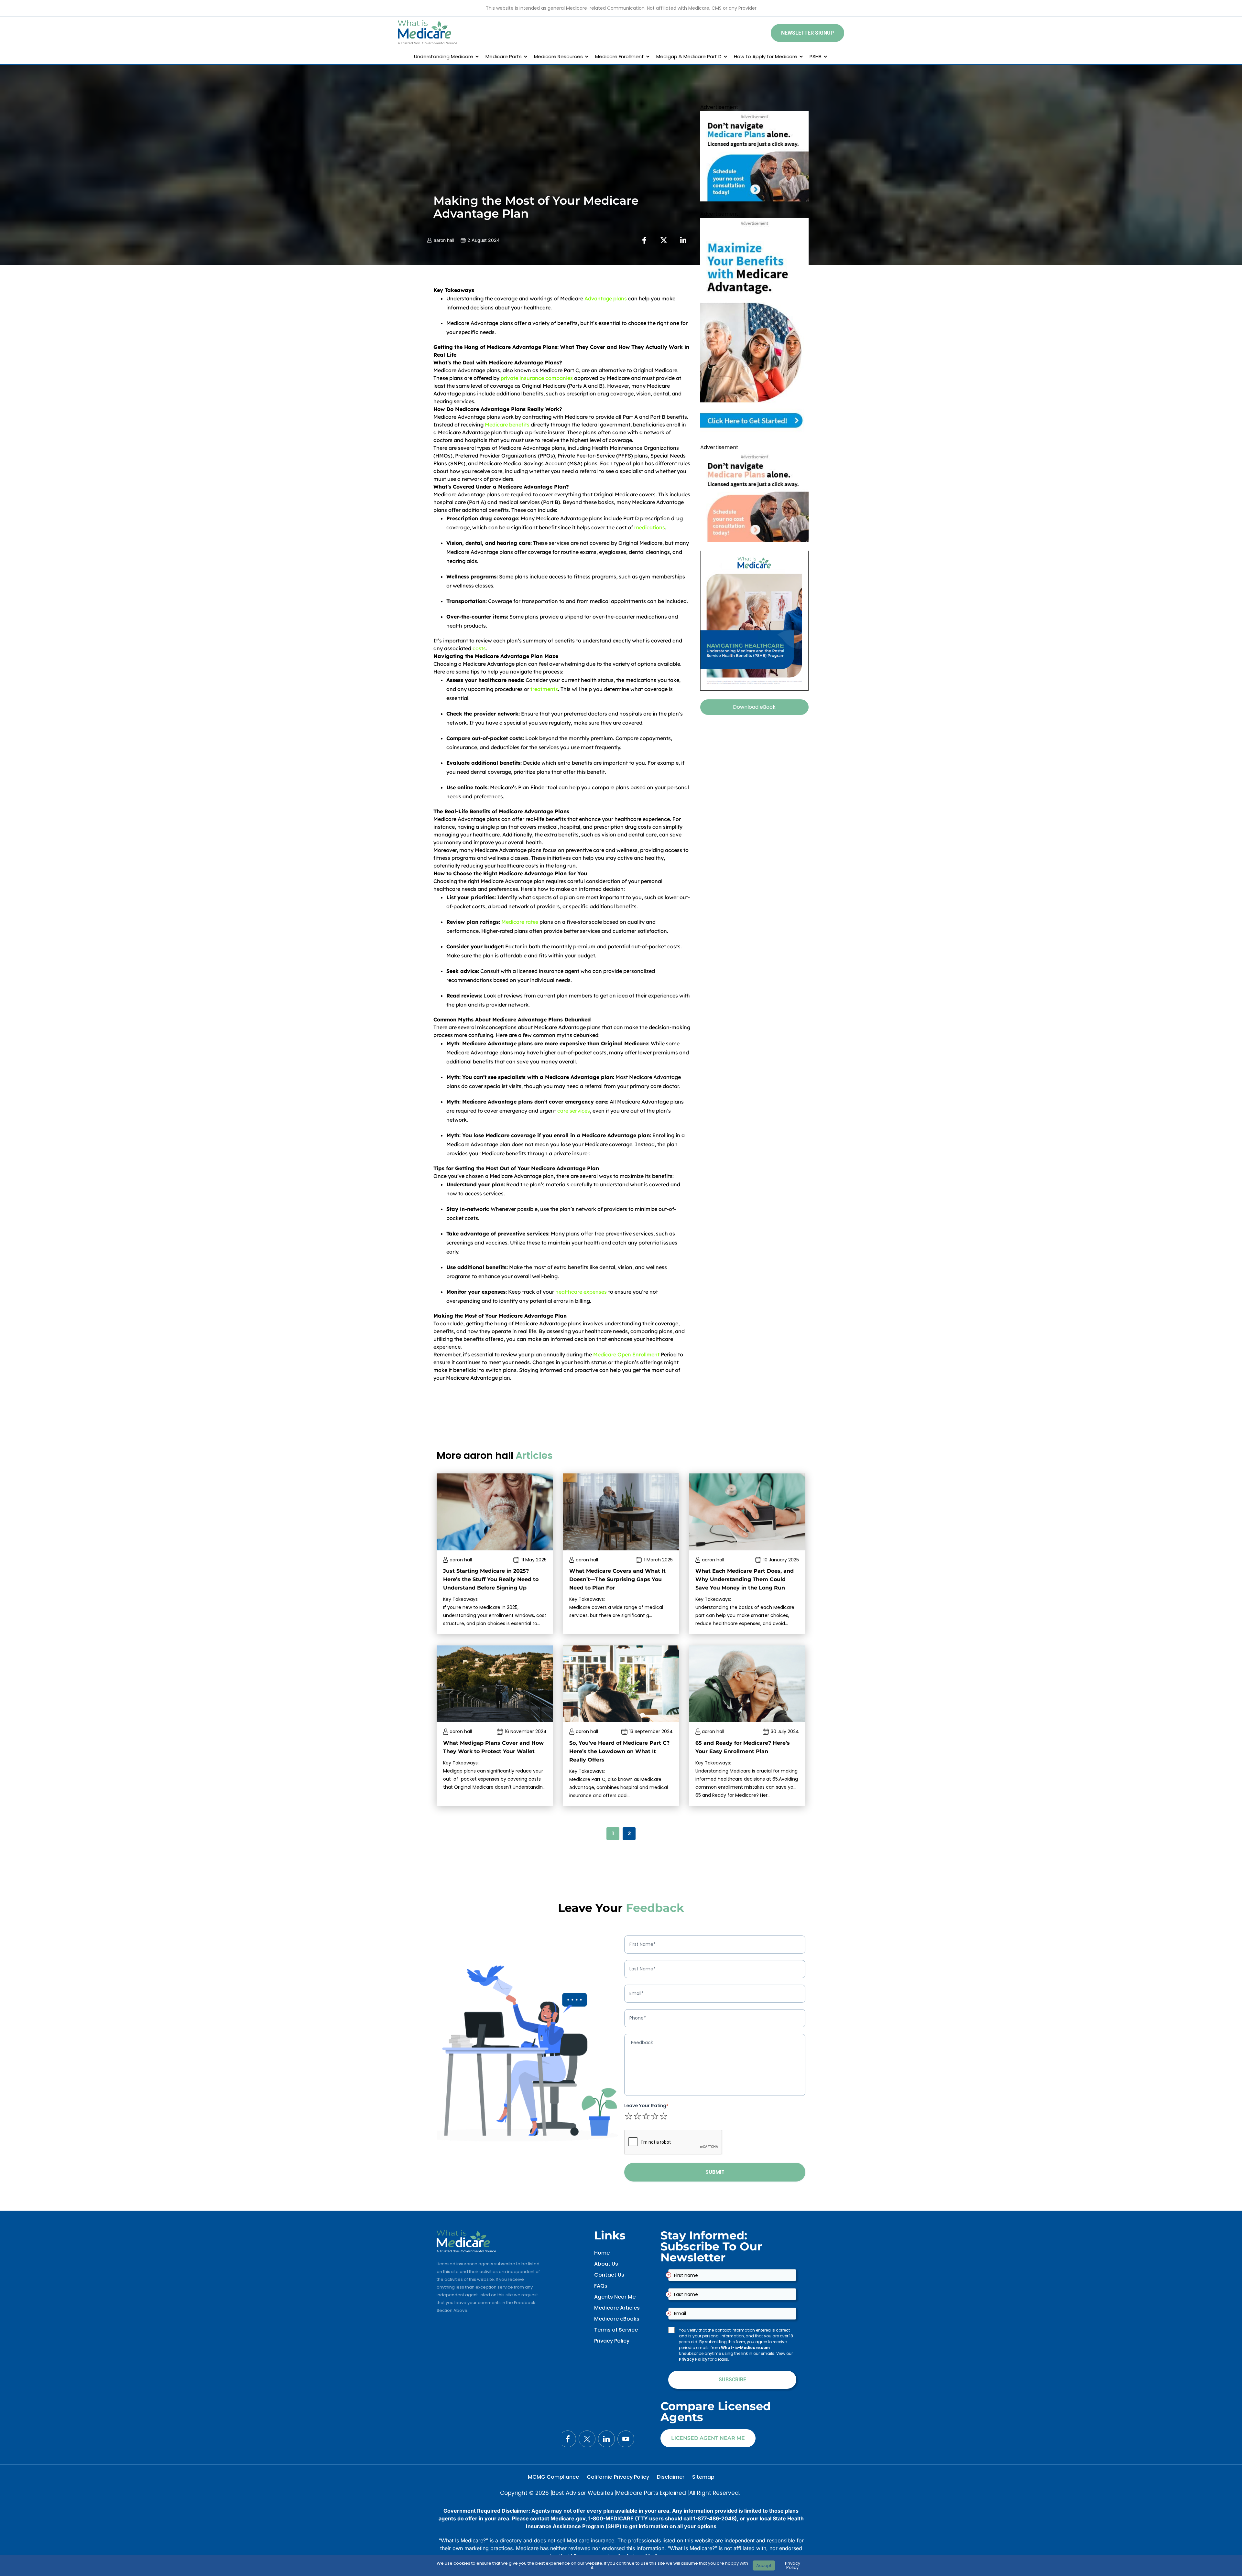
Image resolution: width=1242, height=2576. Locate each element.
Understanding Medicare (444, 56)
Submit (715, 2172)
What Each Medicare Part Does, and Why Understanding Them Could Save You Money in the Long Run (745, 1579)
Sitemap (703, 2477)
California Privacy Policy (618, 2477)
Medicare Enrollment (620, 56)
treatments (544, 689)
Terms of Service (616, 2330)
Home (602, 2253)
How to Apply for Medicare (766, 56)
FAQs (601, 2286)
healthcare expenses (581, 1292)
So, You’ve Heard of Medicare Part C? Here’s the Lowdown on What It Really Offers (619, 1751)
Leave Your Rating (646, 2106)
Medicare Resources (558, 56)
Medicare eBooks (617, 2319)
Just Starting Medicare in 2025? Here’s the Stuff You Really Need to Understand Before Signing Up (491, 1579)
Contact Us (609, 2275)
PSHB (816, 56)
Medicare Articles (617, 2308)
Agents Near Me (615, 2297)
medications (650, 527)
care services (574, 1111)
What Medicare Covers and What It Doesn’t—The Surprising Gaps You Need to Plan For (617, 1579)
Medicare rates (520, 922)
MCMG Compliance (553, 2477)
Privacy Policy (612, 2341)
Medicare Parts (504, 56)
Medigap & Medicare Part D (689, 56)
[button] (807, 33)
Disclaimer (671, 2477)
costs (479, 648)
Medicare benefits (507, 425)
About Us (606, 2264)
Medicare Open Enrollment (626, 1354)
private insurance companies (537, 378)
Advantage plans (606, 298)
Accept (764, 2565)
